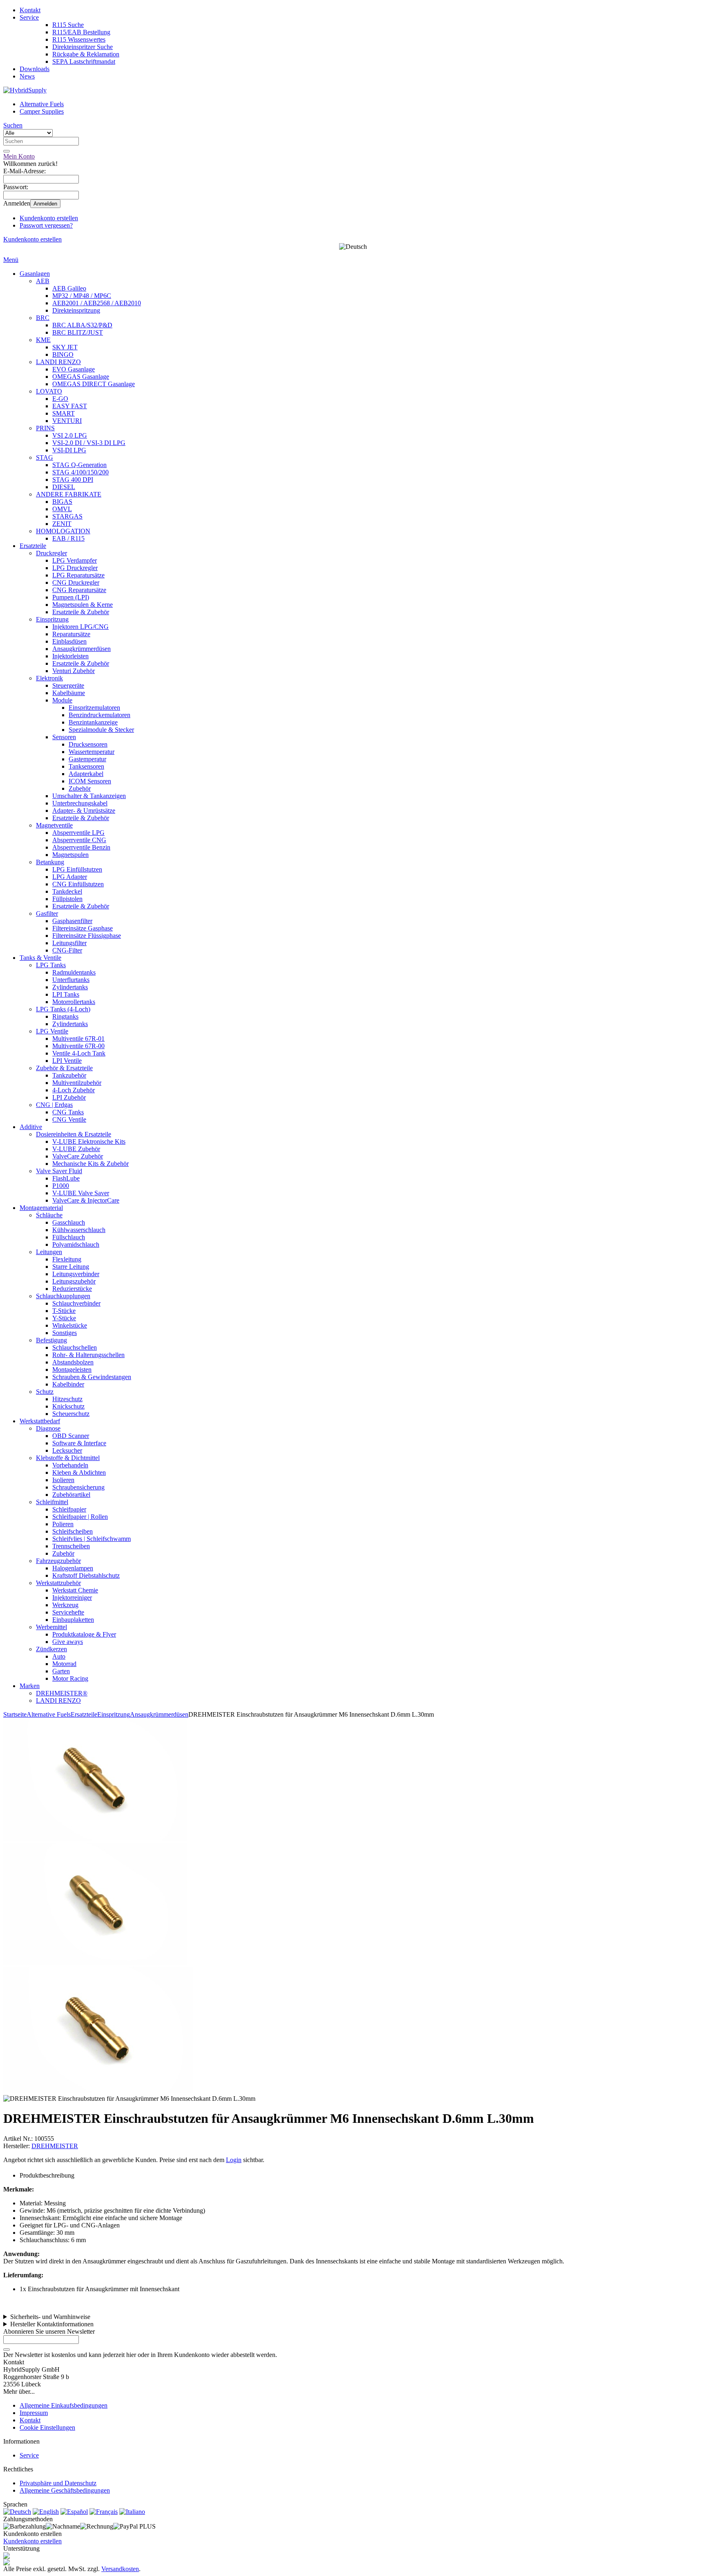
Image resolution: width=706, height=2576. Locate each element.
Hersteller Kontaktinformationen (52, 2324)
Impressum (34, 2413)
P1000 (61, 1186)
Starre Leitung (71, 1267)
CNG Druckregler (76, 583)
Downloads (35, 69)
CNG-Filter (67, 950)
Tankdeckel (67, 891)
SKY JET (65, 347)
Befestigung (51, 1340)
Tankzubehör (69, 1075)
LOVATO (49, 391)
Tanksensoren (86, 766)
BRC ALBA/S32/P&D (82, 325)
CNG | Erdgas (54, 1105)
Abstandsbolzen (73, 1362)
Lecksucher (67, 1450)
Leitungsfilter (69, 943)
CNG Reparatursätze (79, 590)
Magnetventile (54, 825)
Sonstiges (65, 1333)
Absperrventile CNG (79, 840)
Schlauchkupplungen (63, 1296)
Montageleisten (72, 1370)
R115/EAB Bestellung (81, 32)
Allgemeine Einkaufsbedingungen (64, 2405)
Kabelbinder (68, 1384)
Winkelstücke (70, 1325)
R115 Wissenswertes (79, 39)
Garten (61, 1671)
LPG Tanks (51, 965)
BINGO (63, 354)
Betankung (50, 862)
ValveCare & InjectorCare (86, 1200)
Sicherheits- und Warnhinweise (50, 2317)
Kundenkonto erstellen (49, 218)
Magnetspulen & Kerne (83, 605)
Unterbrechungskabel (80, 803)
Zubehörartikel (71, 1495)
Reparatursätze (71, 634)
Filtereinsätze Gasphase (83, 928)
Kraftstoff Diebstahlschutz (86, 1575)
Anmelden (45, 204)
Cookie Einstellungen (47, 2427)
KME (43, 340)
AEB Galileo (69, 288)
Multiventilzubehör (77, 1083)
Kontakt (30, 10)
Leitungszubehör (74, 1281)
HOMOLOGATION (63, 531)
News (27, 76)
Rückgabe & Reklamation (86, 54)
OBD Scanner (71, 1436)
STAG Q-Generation (79, 465)
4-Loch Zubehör (74, 1090)
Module (62, 700)
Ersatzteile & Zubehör (81, 612)
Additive (31, 1127)
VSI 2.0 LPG (70, 435)
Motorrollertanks (74, 1002)
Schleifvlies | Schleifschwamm (92, 1539)
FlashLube (66, 1178)
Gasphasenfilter (72, 921)
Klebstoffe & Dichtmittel (68, 1458)
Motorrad (64, 1664)
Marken (30, 1686)
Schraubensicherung (78, 1487)
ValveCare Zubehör (78, 1156)
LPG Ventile (52, 1031)
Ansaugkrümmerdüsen (82, 649)
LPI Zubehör (69, 1097)
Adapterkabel (86, 774)
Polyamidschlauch (76, 1244)
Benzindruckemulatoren (99, 715)
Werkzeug (65, 1605)
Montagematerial (41, 1208)
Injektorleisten (70, 656)
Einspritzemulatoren (94, 708)
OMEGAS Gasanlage (81, 377)
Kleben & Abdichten (79, 1472)
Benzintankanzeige (93, 722)
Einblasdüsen (69, 641)
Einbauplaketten (73, 1620)
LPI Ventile (67, 1061)
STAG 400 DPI (73, 480)
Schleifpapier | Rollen (80, 1517)
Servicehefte (68, 1612)
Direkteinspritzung (76, 310)
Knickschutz (68, 1406)
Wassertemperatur (92, 752)
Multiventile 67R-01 (78, 1039)
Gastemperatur (87, 759)
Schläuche (49, 1215)
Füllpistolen (67, 899)
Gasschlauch (69, 1222)
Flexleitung (67, 1259)
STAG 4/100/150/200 (80, 472)
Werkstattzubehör (58, 1583)
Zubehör (80, 788)
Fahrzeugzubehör (58, 1561)
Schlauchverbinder (76, 1303)
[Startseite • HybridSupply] (25, 90)
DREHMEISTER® (62, 1693)
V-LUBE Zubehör (76, 1149)
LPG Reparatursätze (78, 575)
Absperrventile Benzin (81, 847)
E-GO (60, 399)
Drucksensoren (88, 744)
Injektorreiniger (72, 1598)
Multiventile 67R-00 (78, 1046)
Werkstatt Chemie (75, 1590)
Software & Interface (79, 1443)
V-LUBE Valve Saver (81, 1193)
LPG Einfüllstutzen (77, 869)
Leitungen (49, 1252)
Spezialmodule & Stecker (101, 730)
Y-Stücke (64, 1318)
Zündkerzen (51, 1649)
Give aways (68, 1642)
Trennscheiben (71, 1546)
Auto (59, 1656)
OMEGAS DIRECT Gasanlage (94, 384)
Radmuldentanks (74, 972)
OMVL (62, 509)
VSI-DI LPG (69, 450)
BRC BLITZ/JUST (78, 332)
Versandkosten (120, 2569)
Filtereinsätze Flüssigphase (87, 936)
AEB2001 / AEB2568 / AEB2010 (97, 303)
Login (234, 2160)
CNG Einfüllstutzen (78, 884)
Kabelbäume (69, 693)
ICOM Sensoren (90, 781)
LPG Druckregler (75, 568)
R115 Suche (68, 25)
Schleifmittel (52, 1502)
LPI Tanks (66, 994)
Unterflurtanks (71, 980)
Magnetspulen (70, 855)
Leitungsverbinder (76, 1274)
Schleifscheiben (73, 1531)
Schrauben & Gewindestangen (92, 1377)
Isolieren (63, 1480)
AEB (43, 281)
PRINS (45, 428)
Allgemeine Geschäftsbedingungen (65, 2490)
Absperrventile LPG (78, 833)
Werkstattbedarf (40, 1421)
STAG (45, 457)
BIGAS (62, 502)
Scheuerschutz (71, 1414)
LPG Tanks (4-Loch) (63, 1009)
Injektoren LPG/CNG (80, 627)
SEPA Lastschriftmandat (84, 61)
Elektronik (49, 678)
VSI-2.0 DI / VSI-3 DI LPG (89, 443)
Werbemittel (51, 1627)
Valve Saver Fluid (59, 1171)
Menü (11, 260)
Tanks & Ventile (40, 958)
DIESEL (64, 487)
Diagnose (48, 1428)
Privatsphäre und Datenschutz (58, 2483)
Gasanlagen (35, 274)
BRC (43, 318)
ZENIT (62, 524)
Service (29, 17)
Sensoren (64, 737)
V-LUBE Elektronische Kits (89, 1142)
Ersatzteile (33, 546)
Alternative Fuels (42, 104)
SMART (64, 413)
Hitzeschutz (67, 1399)
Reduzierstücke (72, 1289)
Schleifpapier (69, 1509)
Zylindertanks (70, 987)
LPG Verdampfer (75, 560)
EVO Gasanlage (74, 369)
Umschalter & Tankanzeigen (89, 796)
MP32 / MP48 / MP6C (82, 296)
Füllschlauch (69, 1237)
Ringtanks (65, 1016)
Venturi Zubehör (74, 671)
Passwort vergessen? (46, 225)
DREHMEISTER (55, 2146)
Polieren (63, 1524)
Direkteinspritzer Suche (83, 47)
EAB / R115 (68, 538)
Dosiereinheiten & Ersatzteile (74, 1134)
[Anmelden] (7, 2350)
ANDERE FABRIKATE (69, 494)
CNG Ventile (69, 1119)
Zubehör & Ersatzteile (64, 1068)
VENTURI (67, 421)
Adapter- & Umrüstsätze (84, 811)
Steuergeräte (68, 685)
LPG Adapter (70, 877)
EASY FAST (70, 406)
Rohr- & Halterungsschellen (88, 1355)
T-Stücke (64, 1311)
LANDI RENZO (58, 362)
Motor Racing (70, 1678)
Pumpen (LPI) (71, 597)
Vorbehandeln (70, 1465)
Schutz (45, 1392)
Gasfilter (47, 913)
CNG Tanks (68, 1112)
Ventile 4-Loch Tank (79, 1053)
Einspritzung (52, 619)
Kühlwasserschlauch (79, 1230)
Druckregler (51, 553)
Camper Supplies (42, 111)
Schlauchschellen (75, 1347)
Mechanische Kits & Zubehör (90, 1164)
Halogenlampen (73, 1568)
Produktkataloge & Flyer (84, 1634)
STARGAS (67, 516)
